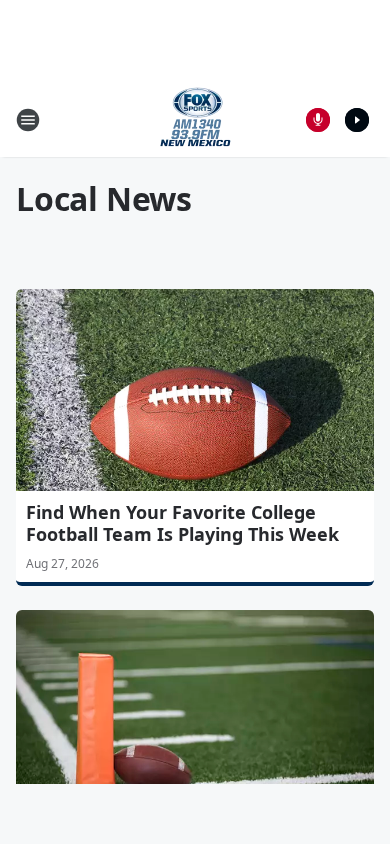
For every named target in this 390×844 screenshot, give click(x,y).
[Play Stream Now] (357, 120)
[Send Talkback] (318, 120)
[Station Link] (195, 119)
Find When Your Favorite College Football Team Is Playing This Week (182, 523)
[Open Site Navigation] (28, 120)
